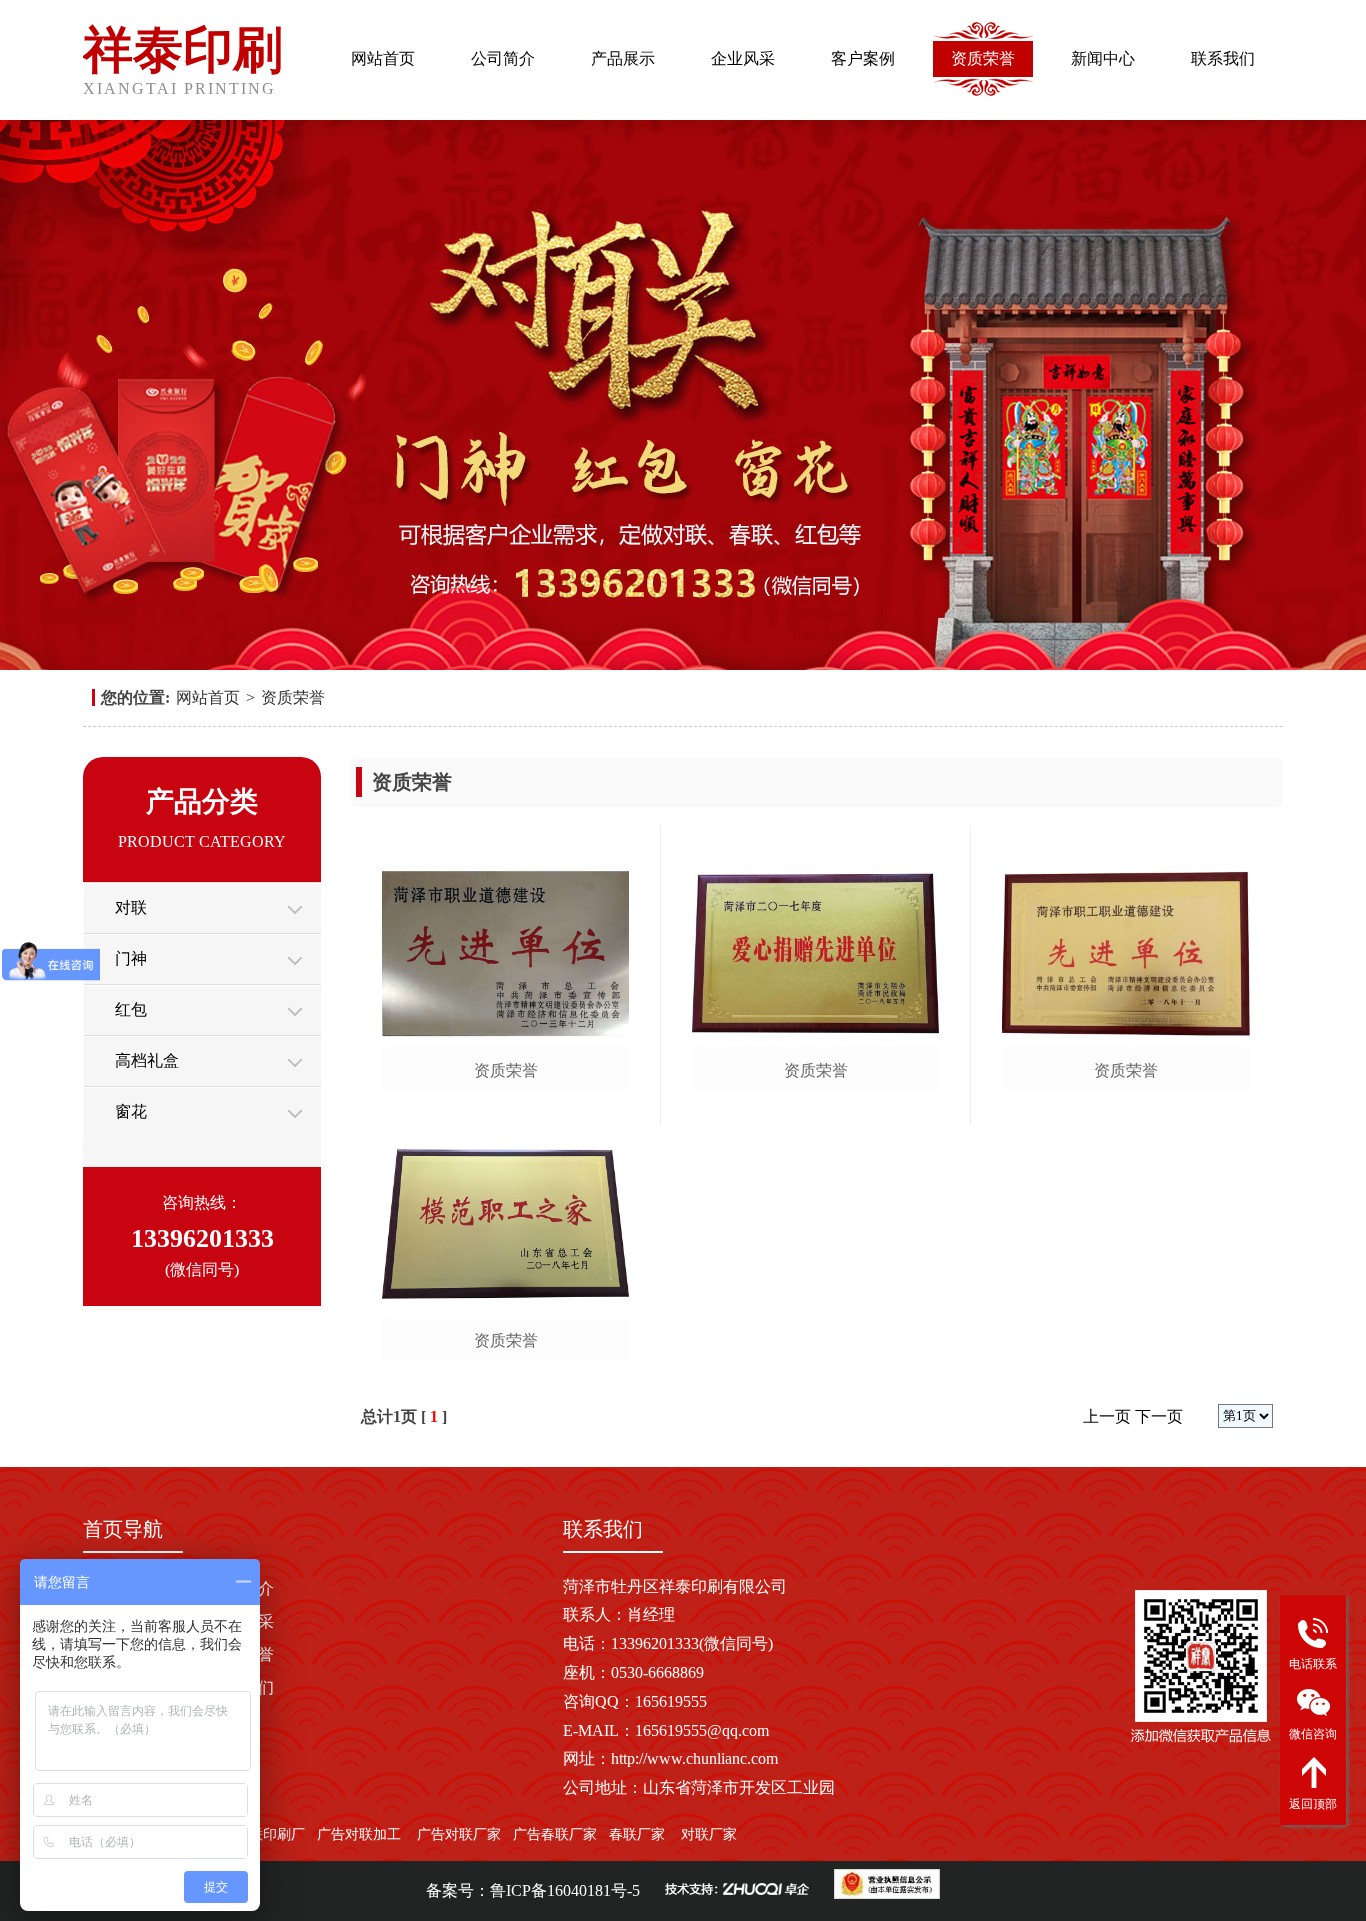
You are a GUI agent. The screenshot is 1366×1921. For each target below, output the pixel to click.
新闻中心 (1103, 58)
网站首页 (383, 58)
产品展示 (623, 58)
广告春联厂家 (555, 1834)
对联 (131, 907)
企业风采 (743, 58)
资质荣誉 (983, 58)
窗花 (131, 1111)
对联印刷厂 (270, 1834)
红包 (131, 1009)
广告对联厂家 (457, 1834)
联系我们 (1223, 58)
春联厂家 (637, 1834)
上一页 (1107, 1416)
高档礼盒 (147, 1060)
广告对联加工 (359, 1834)
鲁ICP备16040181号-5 (565, 1890)
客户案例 (863, 58)
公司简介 (503, 58)
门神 (131, 958)
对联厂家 (709, 1834)
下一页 (1159, 1416)
